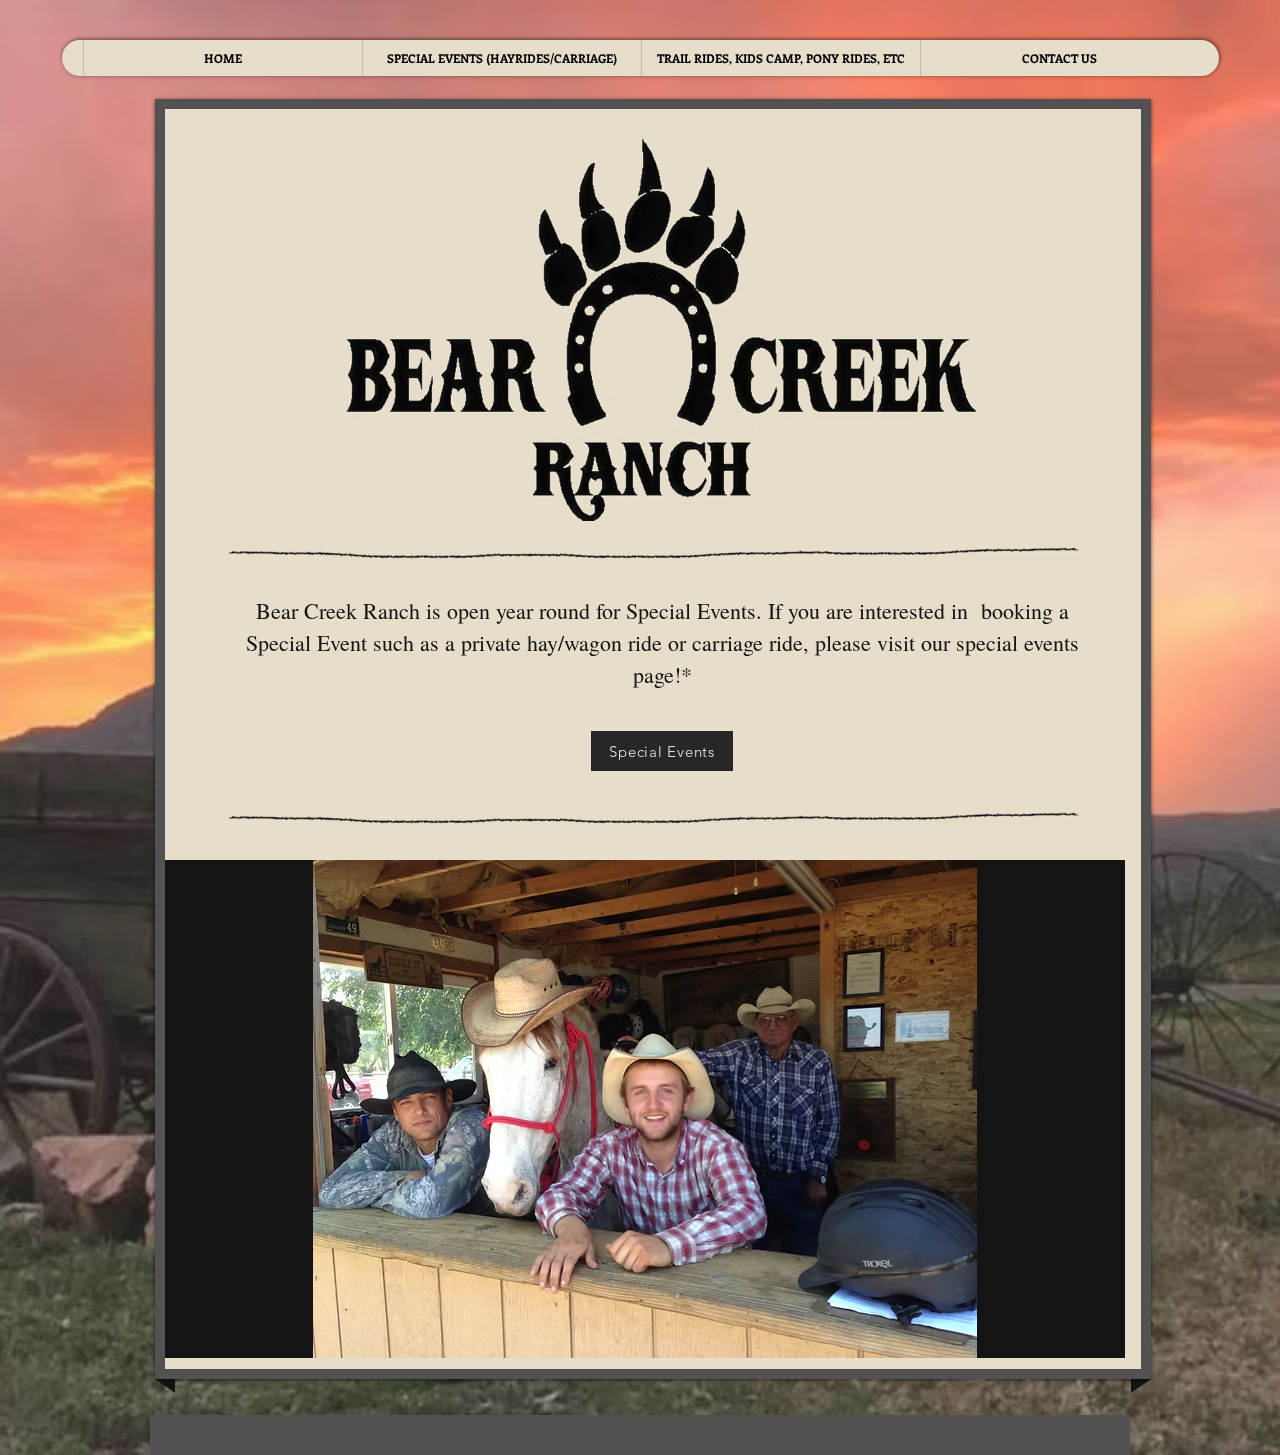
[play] (1095, 1328)
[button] (640, 1109)
